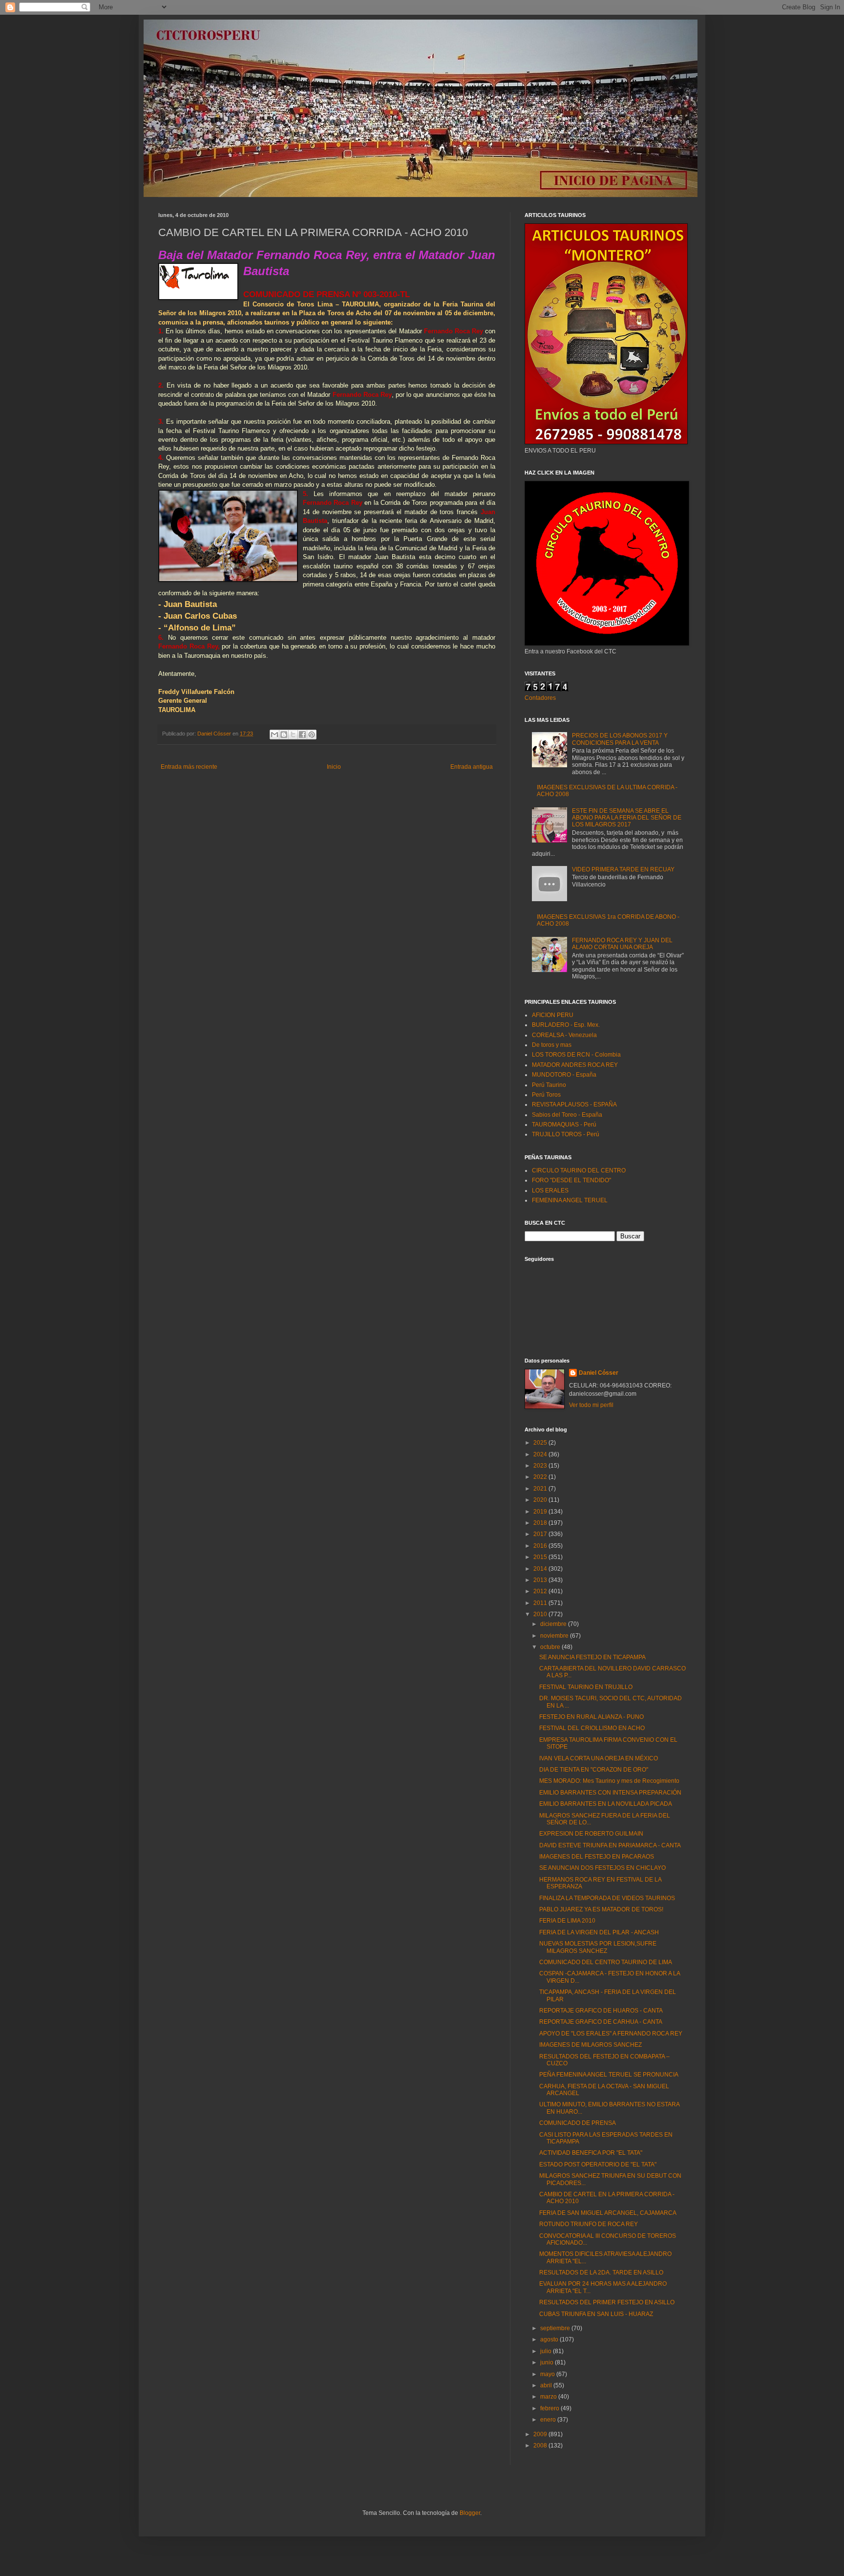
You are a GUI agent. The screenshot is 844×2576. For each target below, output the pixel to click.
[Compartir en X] (293, 735)
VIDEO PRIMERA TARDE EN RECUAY (623, 869)
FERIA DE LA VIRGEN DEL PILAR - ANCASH (599, 1932)
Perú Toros (546, 1095)
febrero (550, 2408)
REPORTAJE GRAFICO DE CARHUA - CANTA (601, 2022)
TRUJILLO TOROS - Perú (566, 1134)
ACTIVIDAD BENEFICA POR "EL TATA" (591, 2153)
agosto (550, 2339)
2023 (541, 1466)
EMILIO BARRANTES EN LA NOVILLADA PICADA (606, 1804)
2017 (541, 1534)
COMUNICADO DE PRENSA (578, 2123)
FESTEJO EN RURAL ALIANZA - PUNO (591, 1717)
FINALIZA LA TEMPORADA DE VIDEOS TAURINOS (607, 1898)
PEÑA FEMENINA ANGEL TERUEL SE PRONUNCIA (609, 2075)
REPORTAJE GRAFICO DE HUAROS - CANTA (601, 2011)
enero (549, 2420)
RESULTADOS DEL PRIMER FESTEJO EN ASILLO (607, 2302)
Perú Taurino (549, 1085)
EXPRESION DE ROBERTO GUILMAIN (591, 1834)
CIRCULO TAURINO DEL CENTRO (579, 1170)
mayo (548, 2374)
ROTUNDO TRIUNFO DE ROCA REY (589, 2224)
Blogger (470, 2513)
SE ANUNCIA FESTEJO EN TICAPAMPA (592, 1657)
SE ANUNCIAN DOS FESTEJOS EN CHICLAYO (602, 1868)
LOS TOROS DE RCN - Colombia (576, 1055)
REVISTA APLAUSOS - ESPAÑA (574, 1104)
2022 (541, 1477)
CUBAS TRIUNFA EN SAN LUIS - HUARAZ (596, 2314)
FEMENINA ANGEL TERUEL (570, 1200)
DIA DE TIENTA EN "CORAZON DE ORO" (594, 1770)
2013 (541, 1580)
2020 (541, 1500)
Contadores (540, 698)
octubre (551, 1647)
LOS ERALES (550, 1191)
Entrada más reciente (189, 767)
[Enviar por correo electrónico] (274, 735)
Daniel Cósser (599, 1373)
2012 (541, 1591)
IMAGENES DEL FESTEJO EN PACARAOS (597, 1857)
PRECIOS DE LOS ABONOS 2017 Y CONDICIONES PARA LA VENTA (620, 739)
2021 (541, 1489)
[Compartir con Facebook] (302, 735)
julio (547, 2351)
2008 (541, 2446)
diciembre (554, 1624)
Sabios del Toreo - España (567, 1115)
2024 (541, 1454)
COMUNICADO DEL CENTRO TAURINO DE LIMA (606, 1962)
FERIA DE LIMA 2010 (567, 1921)
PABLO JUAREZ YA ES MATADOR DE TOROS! (601, 1909)
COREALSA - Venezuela (564, 1035)
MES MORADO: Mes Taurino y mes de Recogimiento (609, 1781)
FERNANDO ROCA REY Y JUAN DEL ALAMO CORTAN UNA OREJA (622, 944)
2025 (541, 1443)
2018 (541, 1523)
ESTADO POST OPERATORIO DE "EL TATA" (598, 2165)
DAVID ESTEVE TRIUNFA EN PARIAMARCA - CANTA (610, 1845)
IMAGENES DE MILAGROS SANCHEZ (591, 2045)
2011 (541, 1603)
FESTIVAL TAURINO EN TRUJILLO (586, 1687)
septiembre (556, 2328)
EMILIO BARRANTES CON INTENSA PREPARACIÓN (610, 1793)
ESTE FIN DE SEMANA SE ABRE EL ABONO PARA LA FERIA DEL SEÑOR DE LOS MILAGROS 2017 (627, 818)
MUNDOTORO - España (564, 1075)
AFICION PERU (553, 1015)
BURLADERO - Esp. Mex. (566, 1025)
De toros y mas (552, 1045)
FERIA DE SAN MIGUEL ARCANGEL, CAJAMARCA (608, 2213)
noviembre (555, 1636)
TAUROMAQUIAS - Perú (564, 1125)
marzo (549, 2397)
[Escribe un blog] (284, 735)
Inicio (334, 767)
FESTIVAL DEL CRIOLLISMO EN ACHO (592, 1728)
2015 (541, 1557)
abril (547, 2385)
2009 (541, 2434)
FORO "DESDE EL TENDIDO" (571, 1180)
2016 (541, 1546)
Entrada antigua (472, 767)
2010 (541, 1614)
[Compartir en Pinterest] (312, 735)
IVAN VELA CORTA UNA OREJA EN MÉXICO (599, 1758)
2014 (541, 1569)
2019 (541, 1512)
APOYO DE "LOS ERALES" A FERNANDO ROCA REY (611, 2034)
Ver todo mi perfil (591, 1405)
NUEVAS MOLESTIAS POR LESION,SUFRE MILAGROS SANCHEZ (598, 1947)
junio (548, 2362)
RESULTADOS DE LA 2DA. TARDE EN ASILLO (601, 2273)
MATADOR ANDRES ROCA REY (575, 1065)
